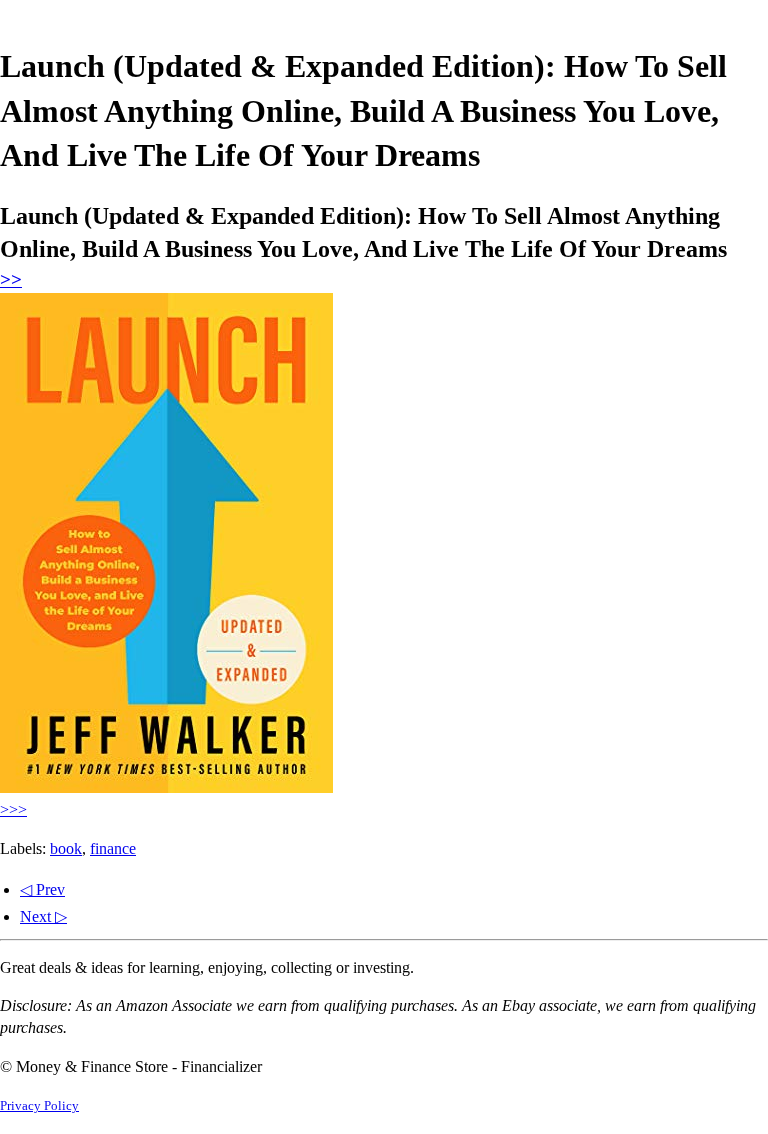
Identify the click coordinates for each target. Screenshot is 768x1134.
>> (11, 279)
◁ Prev (42, 889)
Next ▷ (43, 916)
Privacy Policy (39, 1106)
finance (113, 848)
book (66, 848)
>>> (13, 809)
